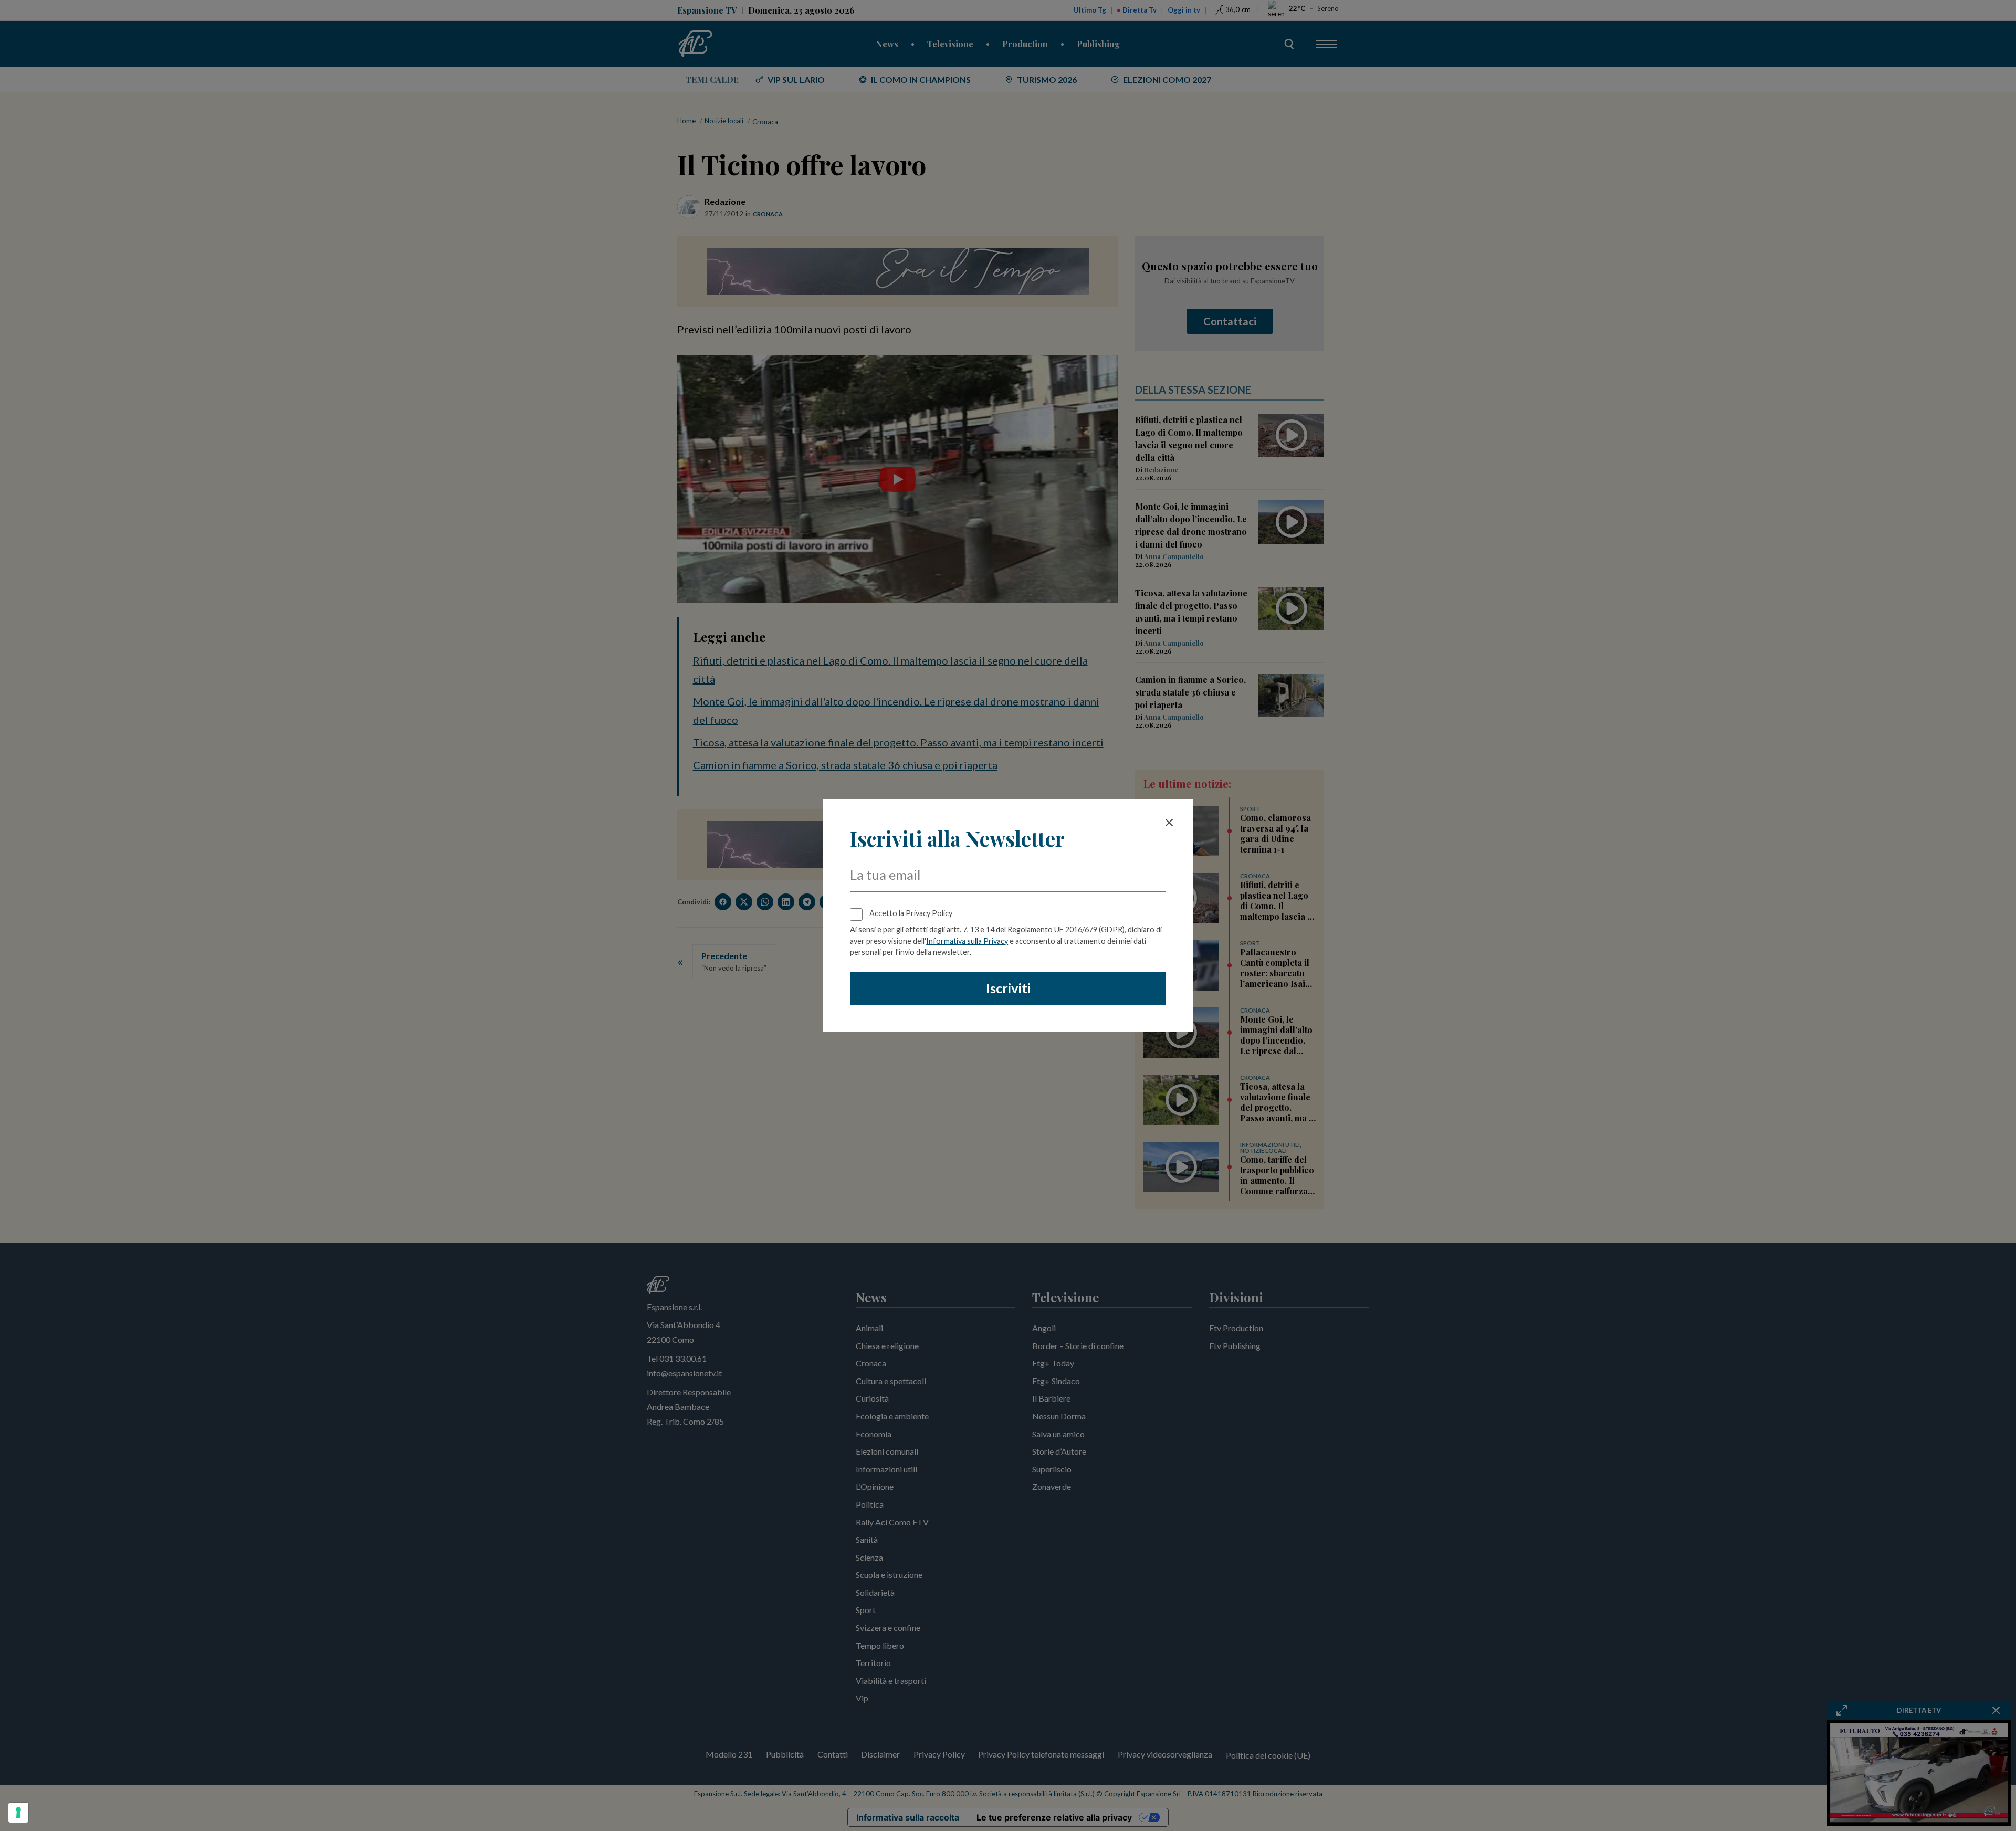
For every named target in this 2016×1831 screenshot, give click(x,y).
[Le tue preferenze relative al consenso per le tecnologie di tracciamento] (18, 1813)
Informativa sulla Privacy (967, 941)
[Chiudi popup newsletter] (1169, 823)
